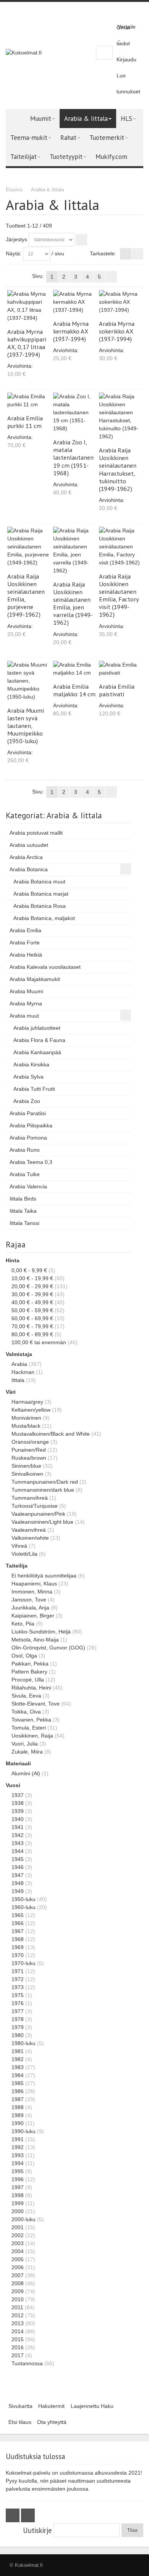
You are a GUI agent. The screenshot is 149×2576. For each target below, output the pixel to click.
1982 (18, 2059)
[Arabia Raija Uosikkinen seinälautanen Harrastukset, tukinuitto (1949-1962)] (121, 417)
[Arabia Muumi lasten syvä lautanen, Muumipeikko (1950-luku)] (29, 681)
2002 (18, 2235)
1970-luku (23, 1963)
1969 (18, 1947)
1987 (18, 2099)
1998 (18, 2195)
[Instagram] (28, 2515)
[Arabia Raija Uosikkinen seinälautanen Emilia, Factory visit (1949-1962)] (121, 547)
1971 (18, 1971)
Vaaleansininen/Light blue (42, 1522)
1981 (18, 2051)
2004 (18, 2251)
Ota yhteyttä (52, 2422)
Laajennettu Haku (92, 2406)
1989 (18, 2115)
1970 (18, 1955)
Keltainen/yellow (31, 1410)
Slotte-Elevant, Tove (36, 1704)
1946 (18, 1867)
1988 (18, 2107)
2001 (18, 2227)
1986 (18, 2091)
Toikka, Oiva (26, 1712)
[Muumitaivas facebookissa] (13, 2515)
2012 (18, 2315)
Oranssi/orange (30, 1442)
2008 (18, 2283)
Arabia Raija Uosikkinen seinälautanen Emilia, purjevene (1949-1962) (26, 595)
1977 (18, 2011)
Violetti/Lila (24, 1554)
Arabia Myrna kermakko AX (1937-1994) (71, 331)
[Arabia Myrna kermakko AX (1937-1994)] (75, 302)
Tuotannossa (27, 2363)
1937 (18, 1795)
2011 (17, 2307)
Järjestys (16, 239)
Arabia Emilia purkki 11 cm (25, 422)
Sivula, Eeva (26, 1696)
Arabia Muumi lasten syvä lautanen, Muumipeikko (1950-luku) (26, 726)
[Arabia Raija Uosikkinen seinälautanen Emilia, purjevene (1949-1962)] (29, 547)
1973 (18, 1987)
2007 (18, 2275)
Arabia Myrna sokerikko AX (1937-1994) (117, 331)
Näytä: (14, 253)
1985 (18, 2083)
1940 (18, 1819)
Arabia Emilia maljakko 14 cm (74, 690)
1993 (18, 2155)
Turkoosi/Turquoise (35, 1506)
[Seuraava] (111, 277)
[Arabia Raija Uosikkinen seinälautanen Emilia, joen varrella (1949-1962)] (75, 551)
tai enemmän (39, 1342)
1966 (18, 1923)
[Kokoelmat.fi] (24, 53)
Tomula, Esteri (29, 1728)
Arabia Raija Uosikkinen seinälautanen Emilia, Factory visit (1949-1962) (119, 595)
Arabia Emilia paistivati (117, 690)
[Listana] (138, 254)
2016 (18, 2347)
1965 (18, 1915)
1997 (18, 2187)
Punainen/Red (29, 1450)
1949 (18, 1891)
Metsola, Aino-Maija (35, 1640)
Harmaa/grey (27, 1402)
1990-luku (23, 2131)
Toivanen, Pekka (31, 1720)
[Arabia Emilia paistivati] (121, 669)
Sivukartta (20, 2406)
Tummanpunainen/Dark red (45, 1482)
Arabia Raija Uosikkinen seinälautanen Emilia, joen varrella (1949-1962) (73, 603)
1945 (18, 1859)
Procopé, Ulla (28, 1680)
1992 (18, 2147)
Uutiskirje (37, 2530)
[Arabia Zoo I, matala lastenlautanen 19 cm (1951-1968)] (75, 413)
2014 (18, 2331)
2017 (18, 2355)
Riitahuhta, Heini (31, 1688)
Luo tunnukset (128, 83)
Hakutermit (51, 2406)
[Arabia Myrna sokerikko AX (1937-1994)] (121, 302)
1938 (18, 1803)
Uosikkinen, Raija (32, 1736)
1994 (18, 2163)
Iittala (18, 1380)
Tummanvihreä (30, 1498)
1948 (18, 1883)
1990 (18, 2123)
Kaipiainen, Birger (33, 1616)
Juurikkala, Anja (30, 1608)
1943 (18, 1843)
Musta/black (26, 1426)
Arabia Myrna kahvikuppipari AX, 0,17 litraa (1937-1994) (27, 343)
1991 (18, 2139)
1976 (18, 2003)
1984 (18, 2075)
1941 (18, 1827)
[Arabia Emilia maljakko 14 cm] (75, 669)
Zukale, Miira (27, 1752)
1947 (18, 1875)
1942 (18, 1835)
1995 (18, 2171)
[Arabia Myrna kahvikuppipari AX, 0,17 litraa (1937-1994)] (29, 306)
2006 (18, 2267)
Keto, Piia (23, 1624)
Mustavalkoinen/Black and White (51, 1434)
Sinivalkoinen (27, 1474)
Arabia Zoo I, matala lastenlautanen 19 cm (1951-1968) (73, 457)
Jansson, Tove (29, 1600)
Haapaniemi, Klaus (34, 1584)
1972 (18, 1979)
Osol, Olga (24, 1656)
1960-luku (23, 1907)
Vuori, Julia (25, 1744)
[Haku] (106, 53)
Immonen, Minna (32, 1592)
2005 (18, 2259)
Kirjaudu (126, 59)
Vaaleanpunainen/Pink (38, 1514)
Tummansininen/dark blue (43, 1490)
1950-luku (23, 1899)
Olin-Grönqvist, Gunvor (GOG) (48, 1648)
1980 (18, 2035)
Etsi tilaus (20, 2422)
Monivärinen (26, 1418)
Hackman (23, 1372)
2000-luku (23, 2219)
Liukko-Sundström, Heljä (41, 1632)
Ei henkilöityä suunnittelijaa (44, 1576)
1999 (18, 2203)
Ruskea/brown (29, 1458)
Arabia (19, 1364)
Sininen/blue (26, 1466)
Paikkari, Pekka (30, 1664)
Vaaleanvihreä (29, 1530)
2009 (18, 2291)
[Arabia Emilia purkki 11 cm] (29, 401)
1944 (18, 1851)
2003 (18, 2243)
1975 (18, 1995)
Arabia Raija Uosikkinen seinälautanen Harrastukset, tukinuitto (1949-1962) (118, 469)
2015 (18, 2339)
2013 (18, 2323)
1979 (18, 2027)
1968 (18, 1939)
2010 (18, 2299)
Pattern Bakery (29, 1672)
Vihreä (19, 1546)
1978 (18, 2019)
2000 (18, 2211)
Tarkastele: (103, 253)
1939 (18, 1811)
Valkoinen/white (30, 1538)
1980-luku (23, 2043)
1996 (18, 2179)
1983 (18, 2067)
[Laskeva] (81, 240)
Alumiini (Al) (26, 1773)
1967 (18, 1931)
